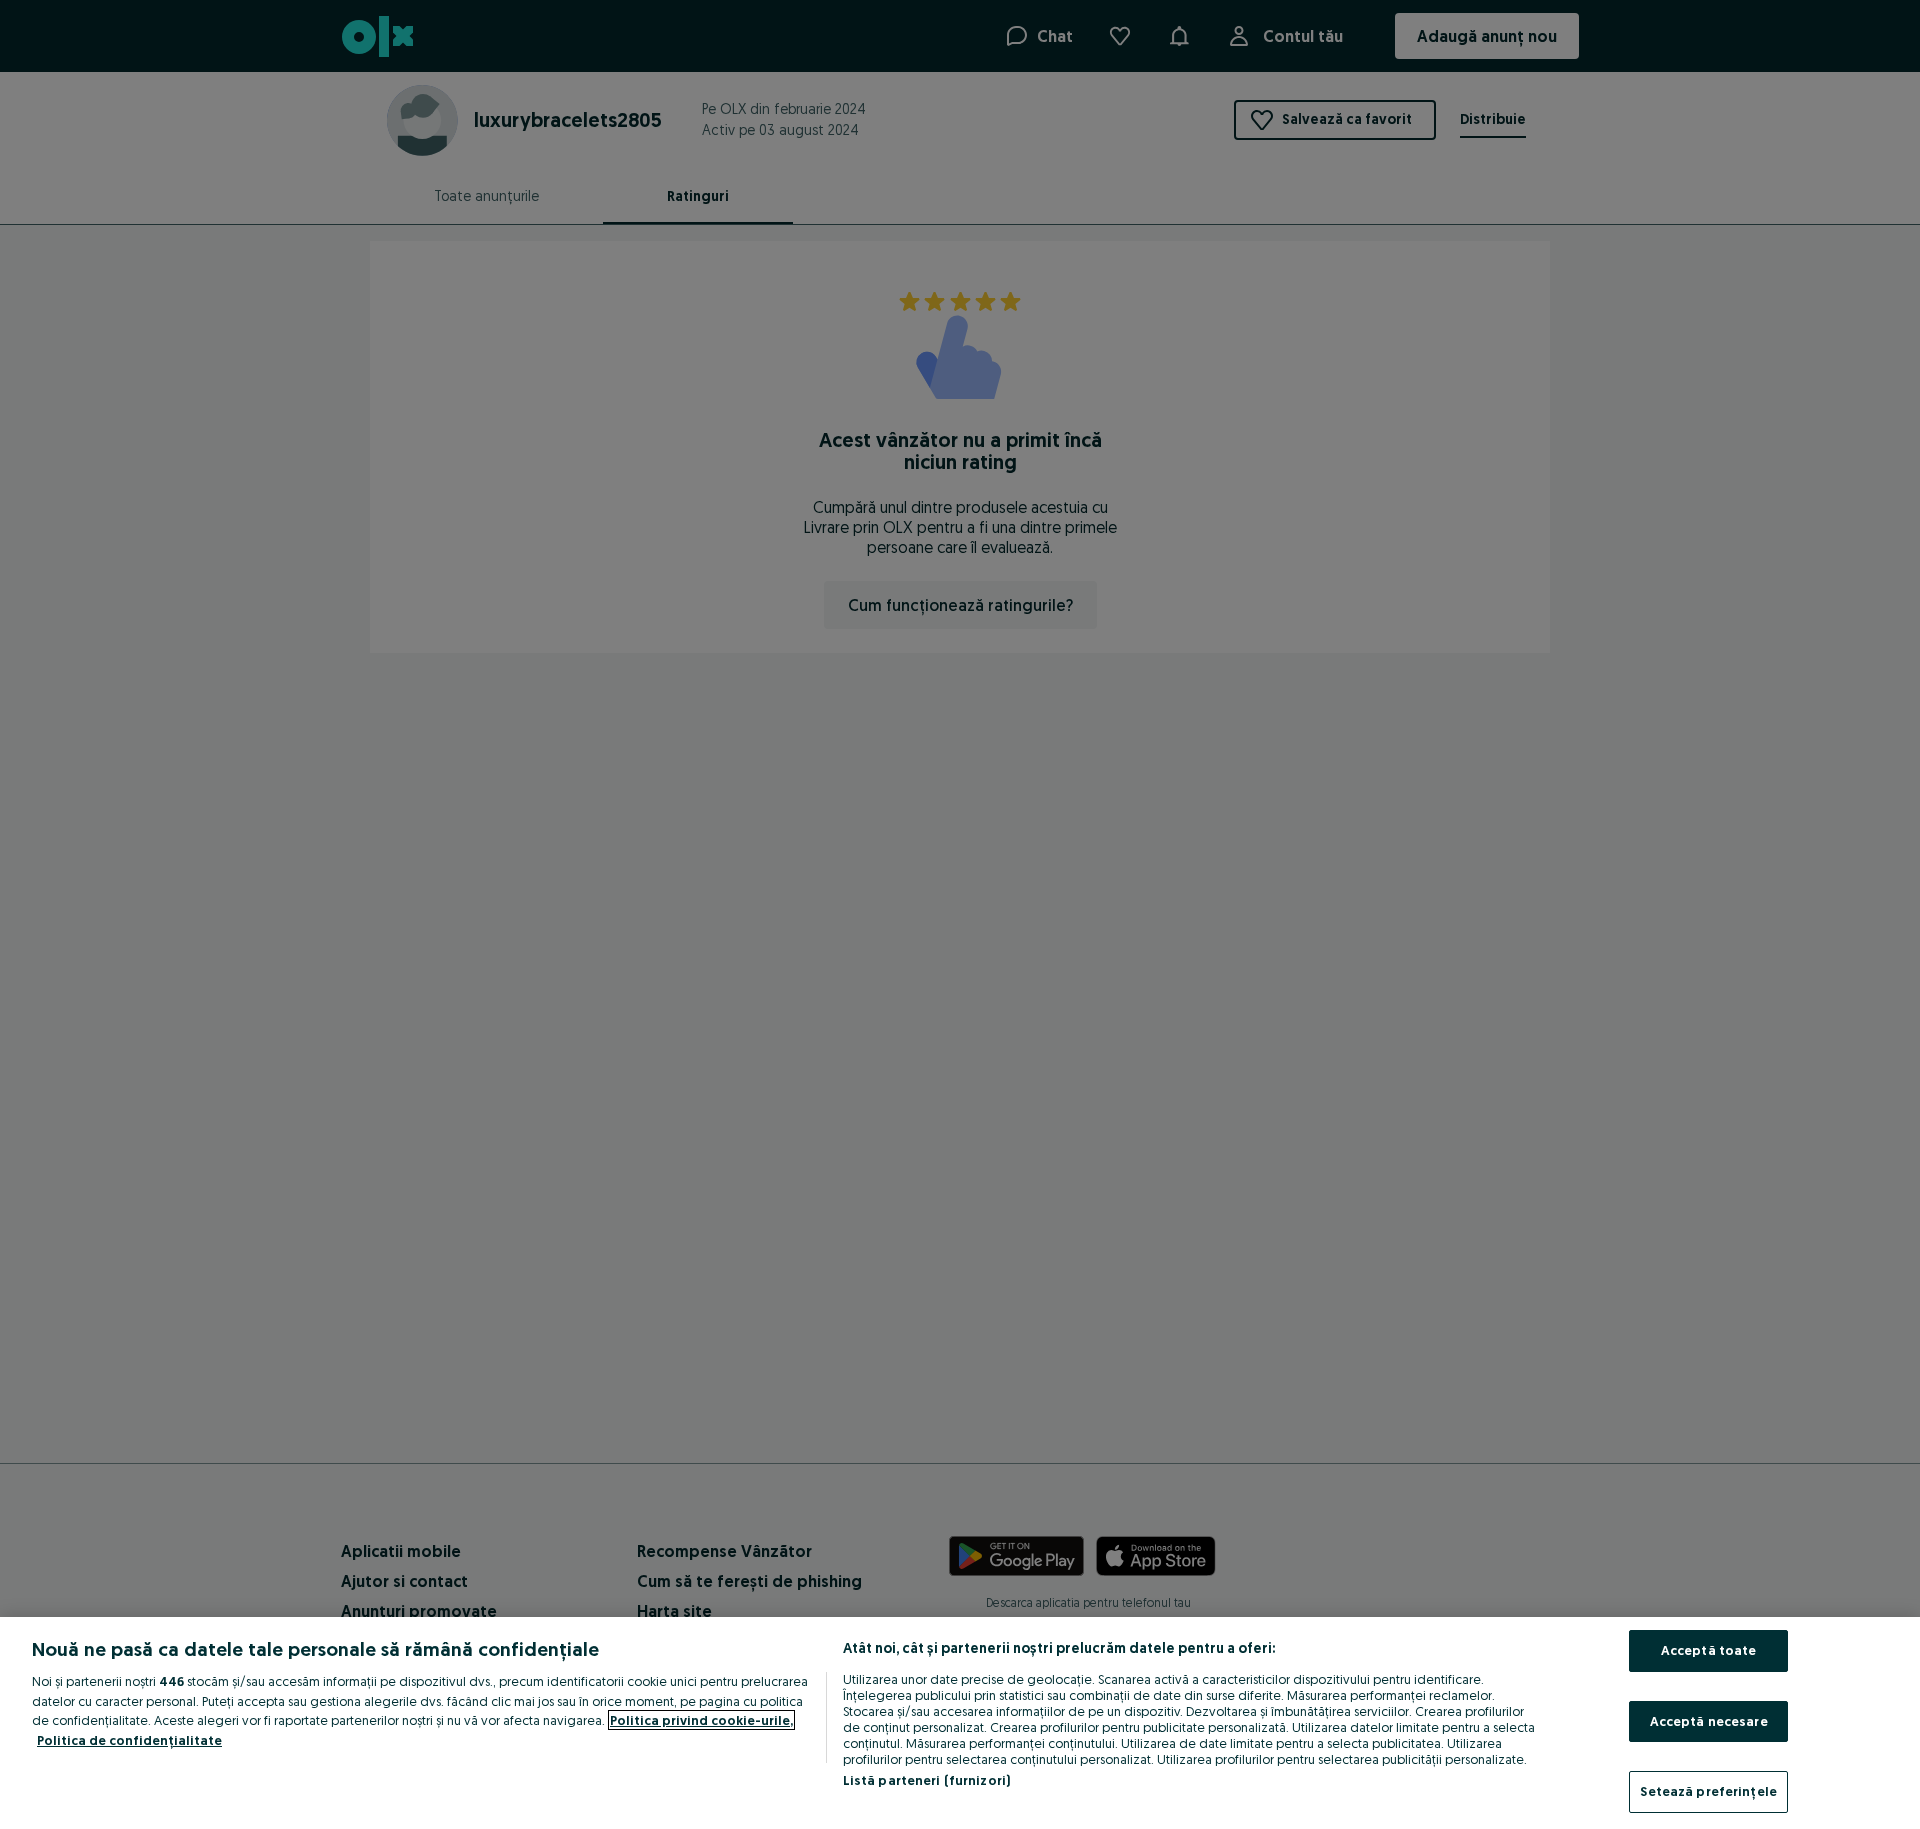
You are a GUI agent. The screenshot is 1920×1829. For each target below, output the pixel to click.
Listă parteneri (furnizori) (927, 1780)
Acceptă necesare (1709, 1721)
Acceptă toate (1709, 1650)
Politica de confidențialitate (129, 1740)
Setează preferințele (1708, 1791)
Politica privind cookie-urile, (701, 1720)
